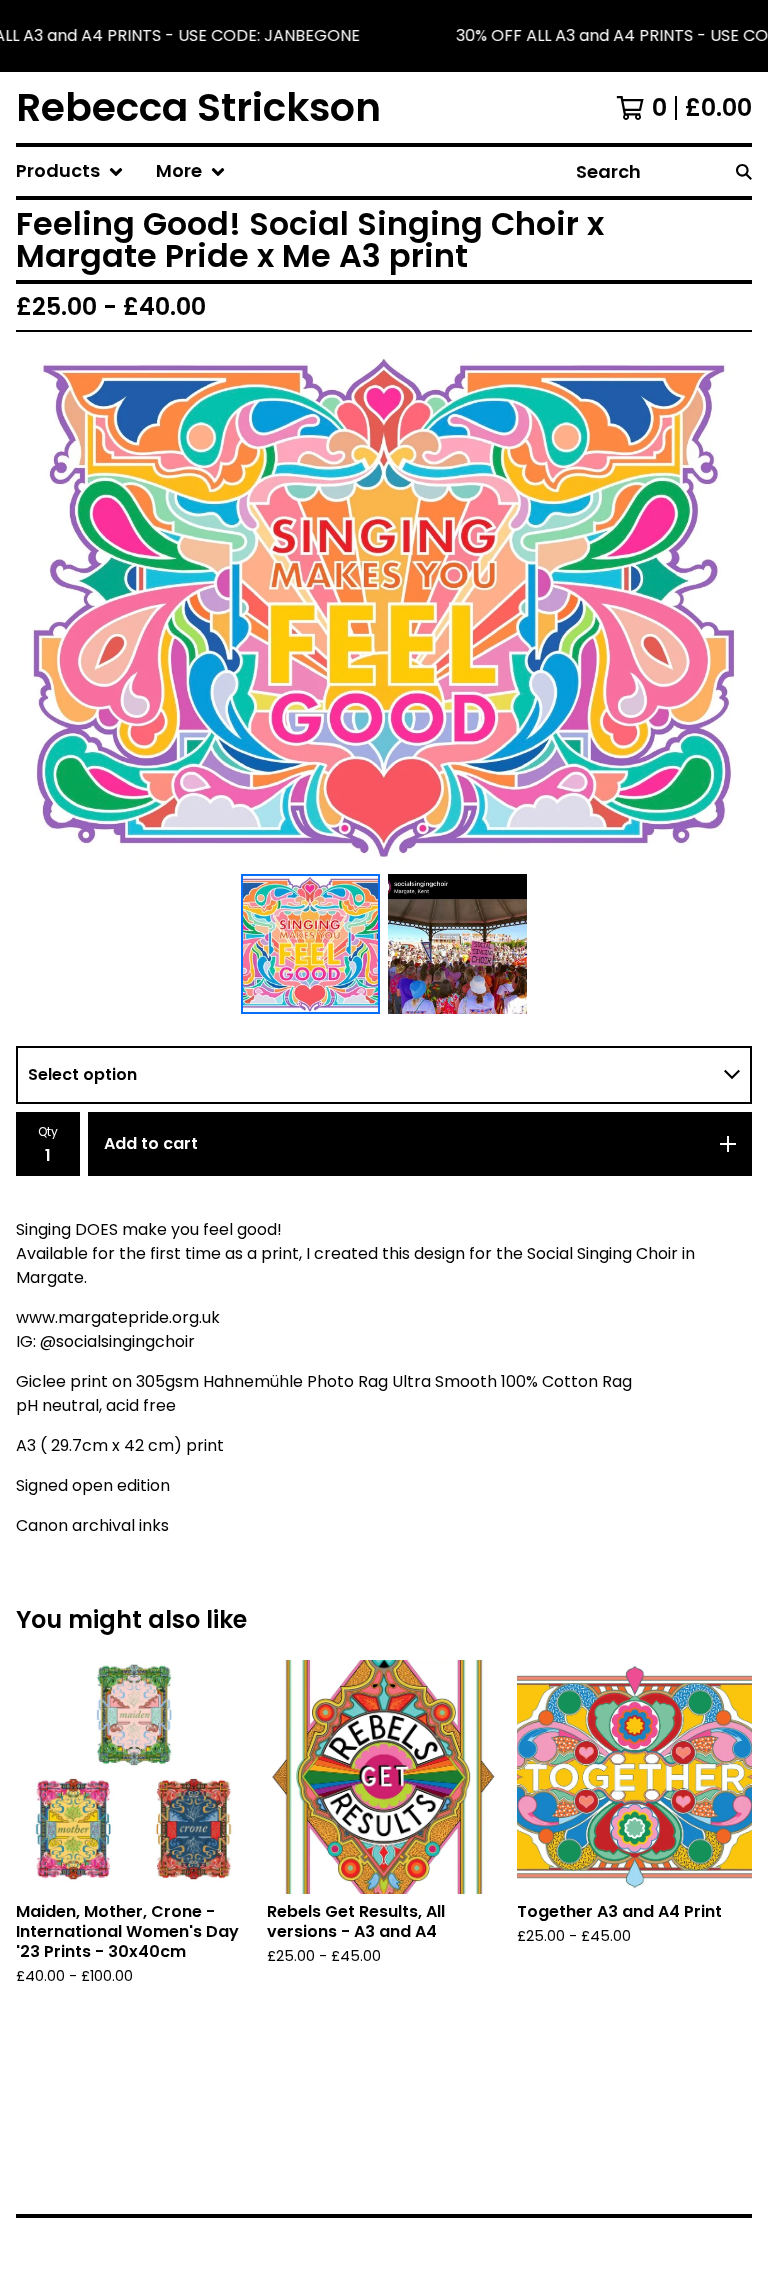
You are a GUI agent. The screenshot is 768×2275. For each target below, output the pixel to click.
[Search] (744, 171)
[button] (384, 36)
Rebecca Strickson (198, 107)
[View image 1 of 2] (310, 943)
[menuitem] (70, 171)
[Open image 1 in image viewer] (384, 607)
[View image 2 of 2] (457, 943)
